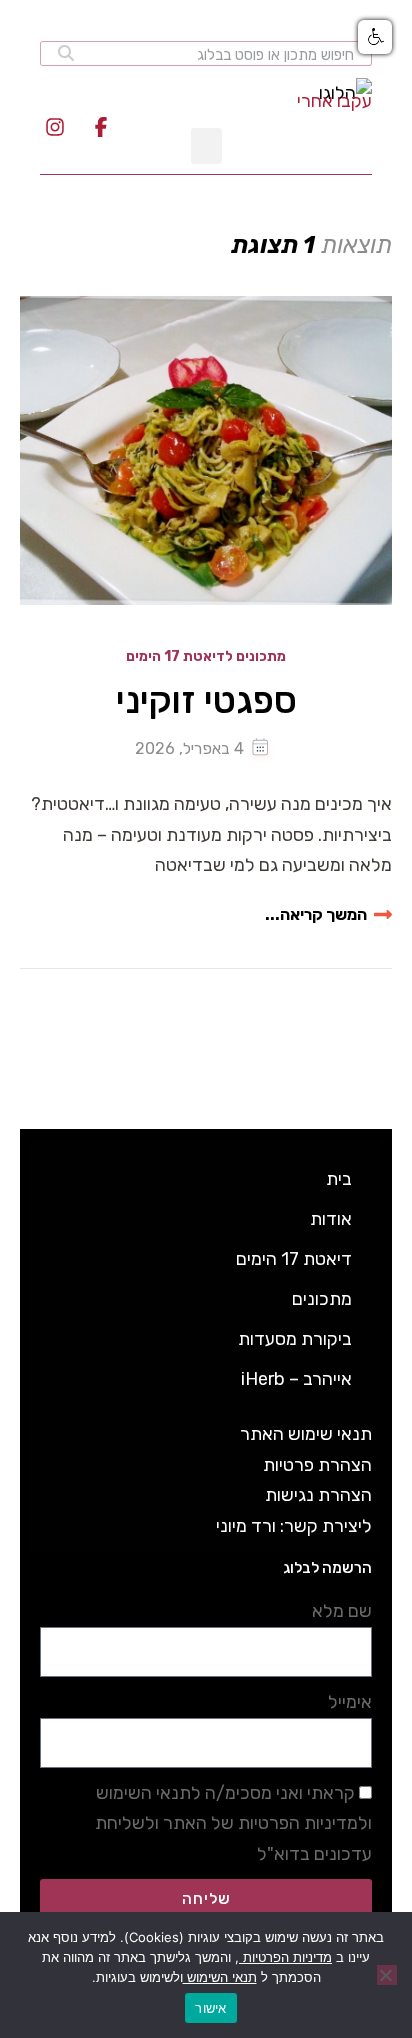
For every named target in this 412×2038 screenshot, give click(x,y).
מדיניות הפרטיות (285, 1957)
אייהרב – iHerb (296, 1379)
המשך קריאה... (316, 914)
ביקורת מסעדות (295, 1339)
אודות (331, 1219)
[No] (387, 1975)
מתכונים (322, 1299)
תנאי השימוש (220, 1977)
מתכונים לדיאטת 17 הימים (206, 657)
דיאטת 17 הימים (294, 1259)
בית (339, 1179)
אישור (210, 2008)
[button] (375, 37)
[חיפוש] (66, 53)
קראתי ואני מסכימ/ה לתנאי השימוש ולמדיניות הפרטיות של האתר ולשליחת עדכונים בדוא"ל (233, 1823)
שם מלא (342, 1611)
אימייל (350, 1702)
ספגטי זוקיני (206, 700)
